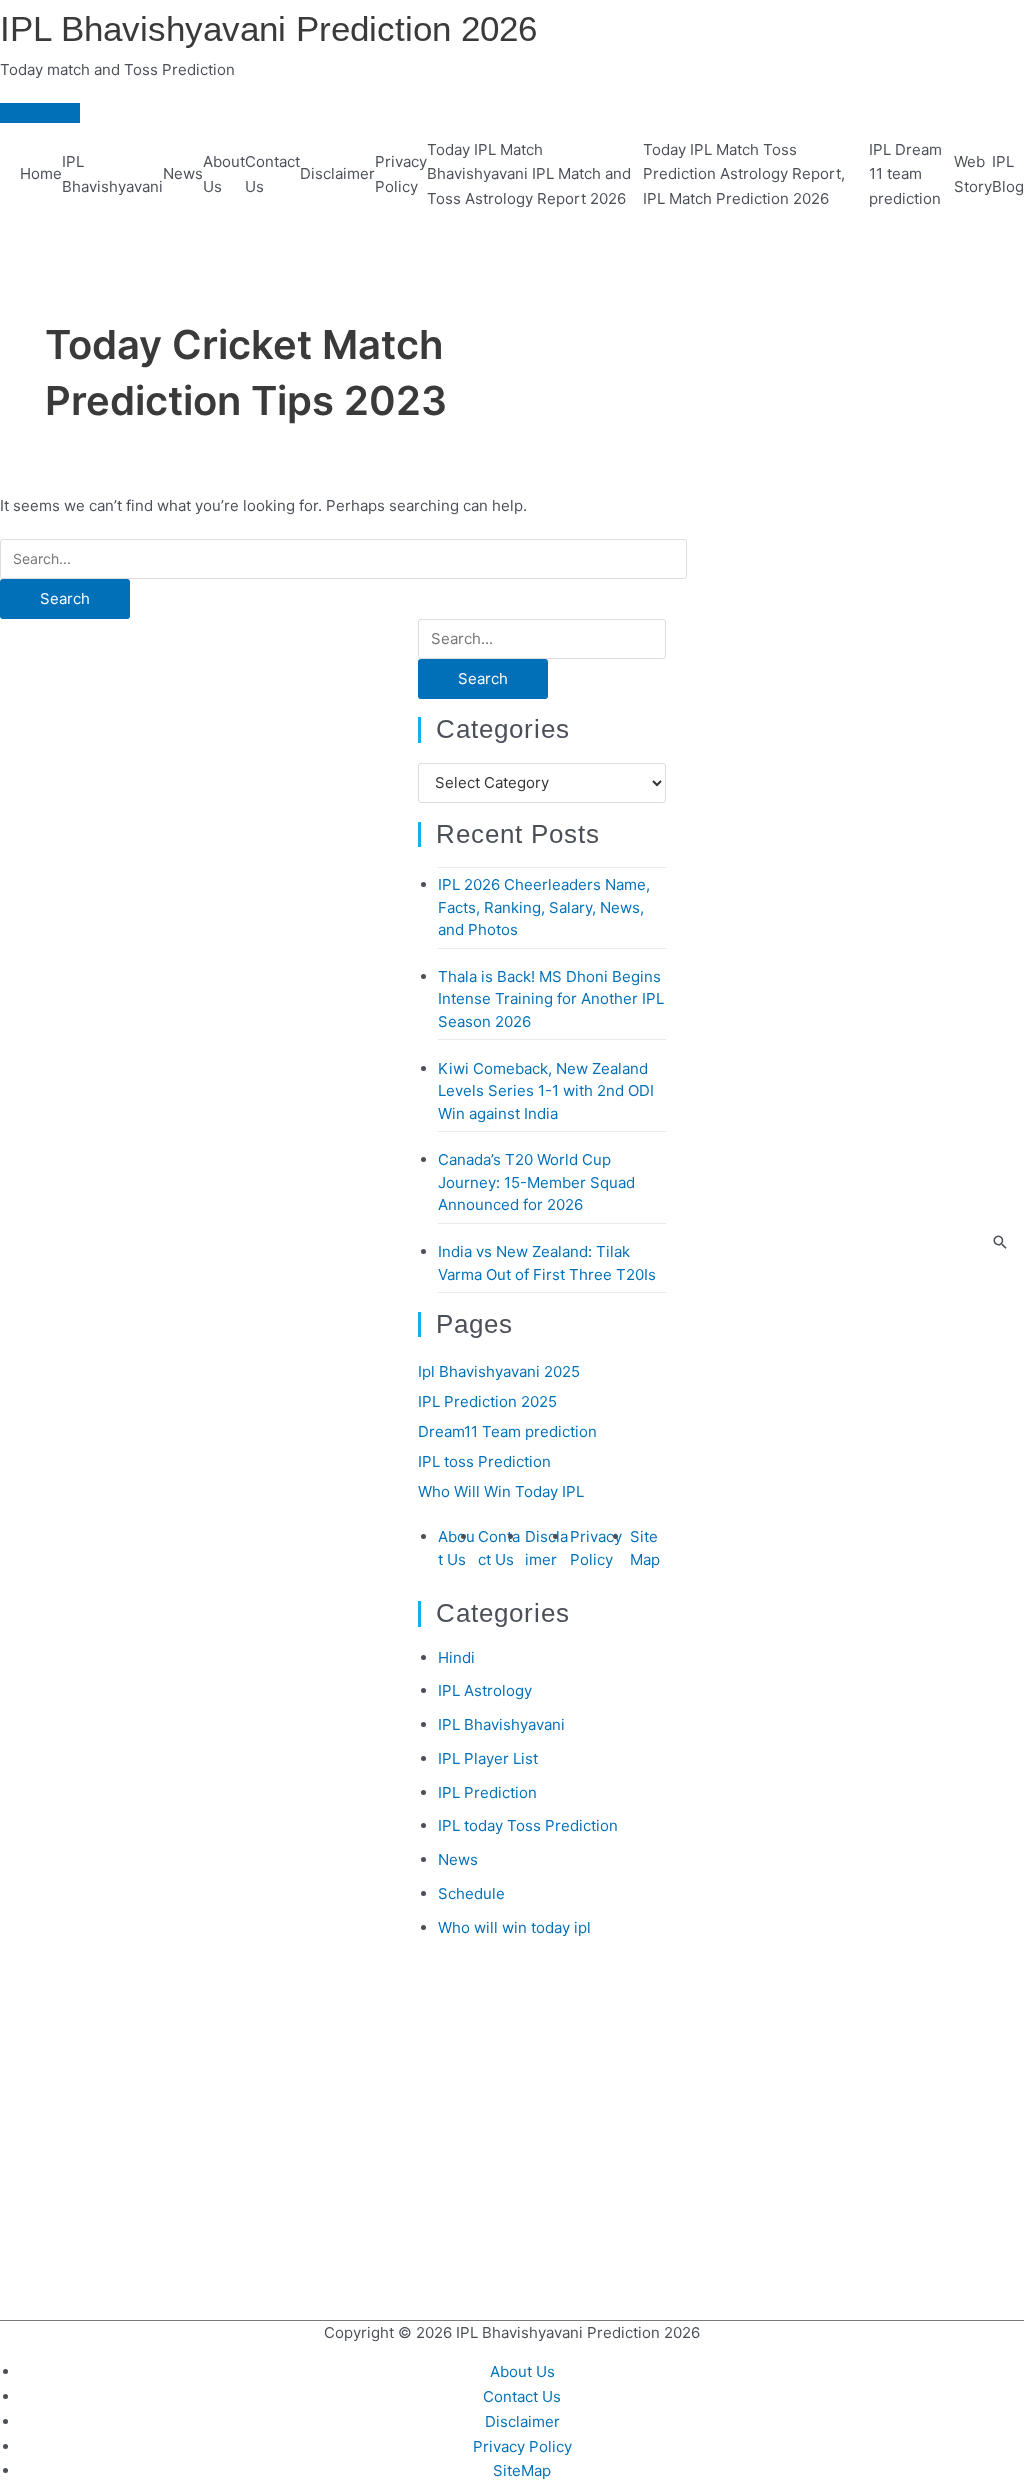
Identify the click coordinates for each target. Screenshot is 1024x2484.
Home (41, 173)
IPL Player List (488, 1758)
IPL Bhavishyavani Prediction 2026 (268, 28)
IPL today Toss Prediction (528, 1825)
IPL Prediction (487, 1792)
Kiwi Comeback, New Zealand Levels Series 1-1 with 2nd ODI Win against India (546, 1091)
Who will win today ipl (514, 1927)
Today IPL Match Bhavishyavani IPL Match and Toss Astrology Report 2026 (529, 174)
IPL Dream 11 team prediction (905, 174)
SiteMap (522, 2470)
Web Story (973, 174)
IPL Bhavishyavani (112, 174)
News (183, 173)
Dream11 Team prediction (507, 1431)
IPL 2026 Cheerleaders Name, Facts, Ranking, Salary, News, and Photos (544, 907)
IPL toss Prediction (484, 1461)
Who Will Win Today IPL (501, 1491)
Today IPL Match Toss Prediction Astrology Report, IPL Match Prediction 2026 (744, 174)
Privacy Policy (401, 174)
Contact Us (272, 174)
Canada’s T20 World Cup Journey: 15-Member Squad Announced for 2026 (536, 1182)
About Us (224, 174)
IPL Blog (1008, 174)
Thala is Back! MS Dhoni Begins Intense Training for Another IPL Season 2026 (551, 999)
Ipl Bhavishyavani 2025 (499, 1371)
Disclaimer (337, 173)
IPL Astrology (485, 1690)
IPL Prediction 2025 (487, 1401)
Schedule (471, 1893)
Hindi (456, 1657)
